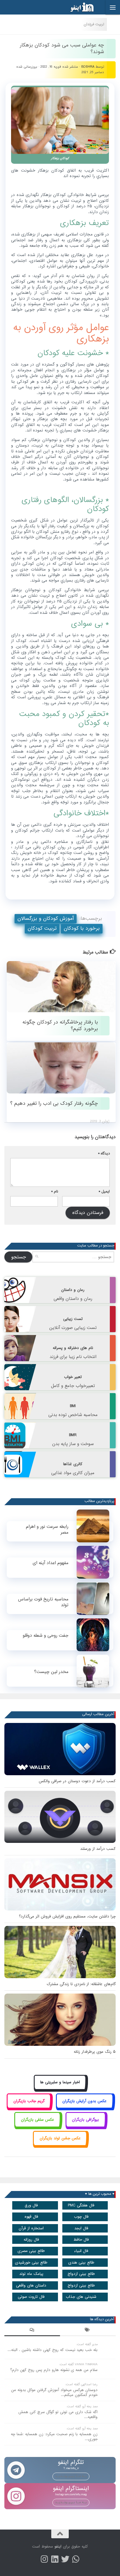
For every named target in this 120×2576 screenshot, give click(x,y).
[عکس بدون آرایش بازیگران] (85, 2108)
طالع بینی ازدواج (81, 2274)
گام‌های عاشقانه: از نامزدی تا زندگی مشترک (81, 1984)
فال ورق (31, 2205)
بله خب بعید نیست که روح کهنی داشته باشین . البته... (53, 2350)
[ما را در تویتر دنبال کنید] (65, 2559)
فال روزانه (31, 2240)
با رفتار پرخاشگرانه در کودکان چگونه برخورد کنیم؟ (60, 1026)
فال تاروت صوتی (31, 2297)
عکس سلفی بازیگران (38, 2120)
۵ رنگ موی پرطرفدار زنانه (95, 2052)
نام (55, 1191)
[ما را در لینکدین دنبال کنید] (55, 2559)
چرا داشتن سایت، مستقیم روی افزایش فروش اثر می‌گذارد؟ (67, 1916)
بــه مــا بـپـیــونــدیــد (71, 2476)
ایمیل (104, 1191)
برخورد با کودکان (82, 928)
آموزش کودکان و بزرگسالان (46, 919)
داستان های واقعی (31, 2286)
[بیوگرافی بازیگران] (86, 2126)
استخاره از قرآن (31, 2228)
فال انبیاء (81, 2251)
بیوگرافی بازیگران (85, 2120)
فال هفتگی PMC (81, 2205)
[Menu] (113, 7)
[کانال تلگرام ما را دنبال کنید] (76, 2559)
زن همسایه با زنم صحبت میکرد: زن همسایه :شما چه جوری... (54, 2437)
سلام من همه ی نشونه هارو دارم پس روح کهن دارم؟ (54, 2370)
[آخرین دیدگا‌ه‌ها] (32, 2331)
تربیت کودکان (42, 928)
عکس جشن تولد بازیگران (60, 2138)
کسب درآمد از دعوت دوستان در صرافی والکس (77, 1781)
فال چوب (81, 2217)
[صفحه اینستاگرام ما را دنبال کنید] (44, 2559)
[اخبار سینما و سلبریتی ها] (60, 2089)
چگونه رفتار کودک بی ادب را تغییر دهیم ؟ (54, 1103)
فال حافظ (81, 2240)
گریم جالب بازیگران (29, 2101)
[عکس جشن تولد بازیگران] (60, 2145)
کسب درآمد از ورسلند (98, 1849)
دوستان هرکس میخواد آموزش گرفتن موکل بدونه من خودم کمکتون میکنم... (54, 2392)
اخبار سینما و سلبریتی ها (60, 2082)
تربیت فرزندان (94, 24)
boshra (88, 67)
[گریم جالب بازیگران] (29, 2108)
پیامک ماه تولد (31, 2274)
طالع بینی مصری (31, 2251)
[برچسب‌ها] (88, 2331)
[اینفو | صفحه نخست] (77, 7)
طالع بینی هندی (81, 2263)
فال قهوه (31, 2217)
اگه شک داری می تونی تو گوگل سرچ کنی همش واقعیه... (58, 2415)
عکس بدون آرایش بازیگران (84, 2101)
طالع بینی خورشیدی (31, 2263)
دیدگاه (104, 1153)
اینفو (58, 2547)
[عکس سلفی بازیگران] (37, 2126)
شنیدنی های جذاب (81, 2297)
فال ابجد (81, 2228)
